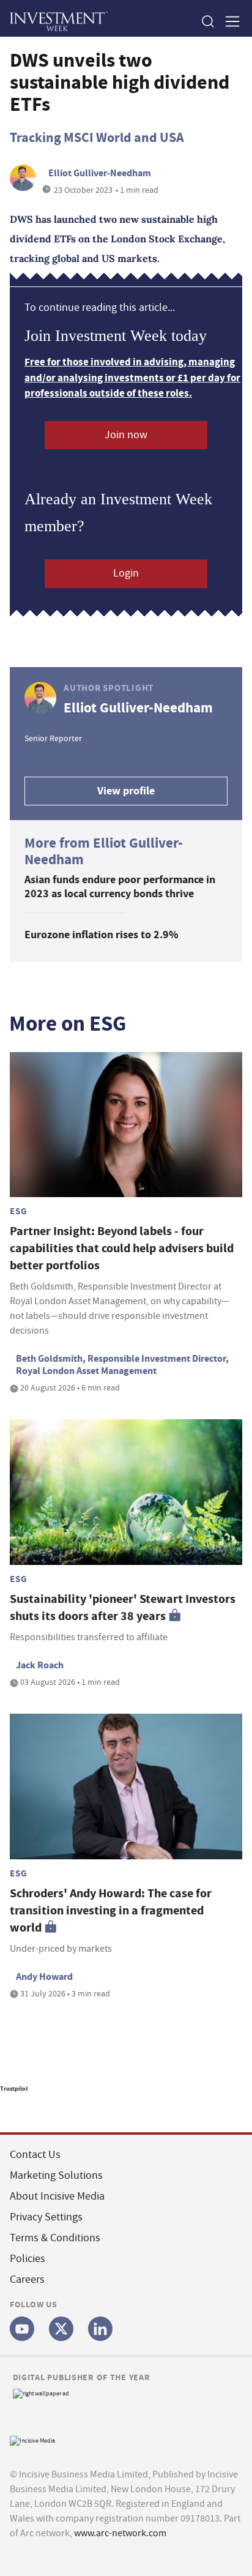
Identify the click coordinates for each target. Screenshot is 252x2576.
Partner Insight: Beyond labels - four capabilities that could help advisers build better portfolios (122, 1248)
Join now (126, 435)
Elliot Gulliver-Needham (100, 173)
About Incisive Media (57, 2196)
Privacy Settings (46, 2217)
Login (126, 573)
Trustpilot (14, 2089)
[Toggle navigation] (229, 21)
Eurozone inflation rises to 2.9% (101, 935)
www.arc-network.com (120, 2533)
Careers (27, 2279)
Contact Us (35, 2155)
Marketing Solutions (56, 2175)
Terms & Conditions (55, 2238)
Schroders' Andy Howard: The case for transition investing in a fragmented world (111, 1910)
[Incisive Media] (32, 2439)
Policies (28, 2259)
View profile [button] (126, 791)
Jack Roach (40, 1665)
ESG (18, 1211)
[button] (207, 21)
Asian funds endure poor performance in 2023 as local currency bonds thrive (120, 887)
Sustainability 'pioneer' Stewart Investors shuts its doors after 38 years (123, 1607)
